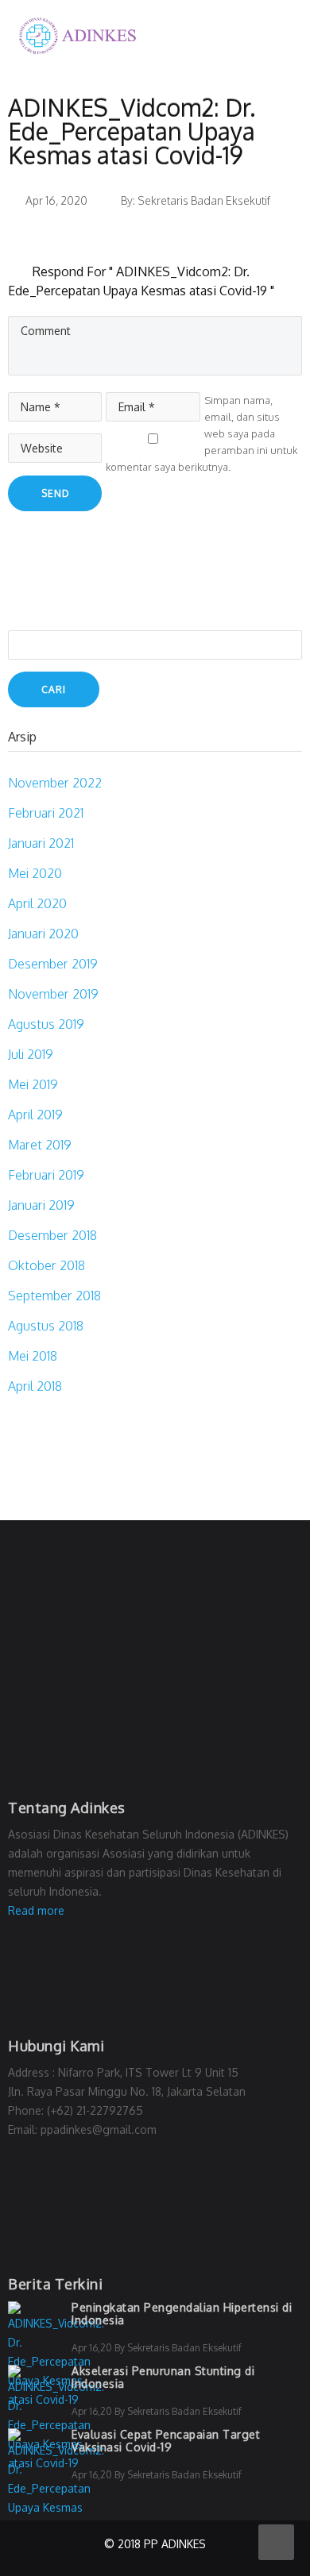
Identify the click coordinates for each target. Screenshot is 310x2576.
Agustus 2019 (46, 1024)
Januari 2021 (41, 843)
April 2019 (35, 1115)
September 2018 (54, 1296)
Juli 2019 (31, 1054)
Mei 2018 (33, 1356)
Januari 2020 (43, 934)
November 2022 (55, 783)
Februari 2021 (46, 813)
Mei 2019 (33, 1084)
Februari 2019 (46, 1175)
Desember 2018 (52, 1235)
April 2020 (37, 903)
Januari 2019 (41, 1205)
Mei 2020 (35, 873)
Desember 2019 (53, 964)
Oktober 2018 (46, 1265)
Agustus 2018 (46, 1326)
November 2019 (53, 994)
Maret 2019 (40, 1145)
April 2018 (35, 1386)
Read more (36, 1910)
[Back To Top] (276, 2542)
